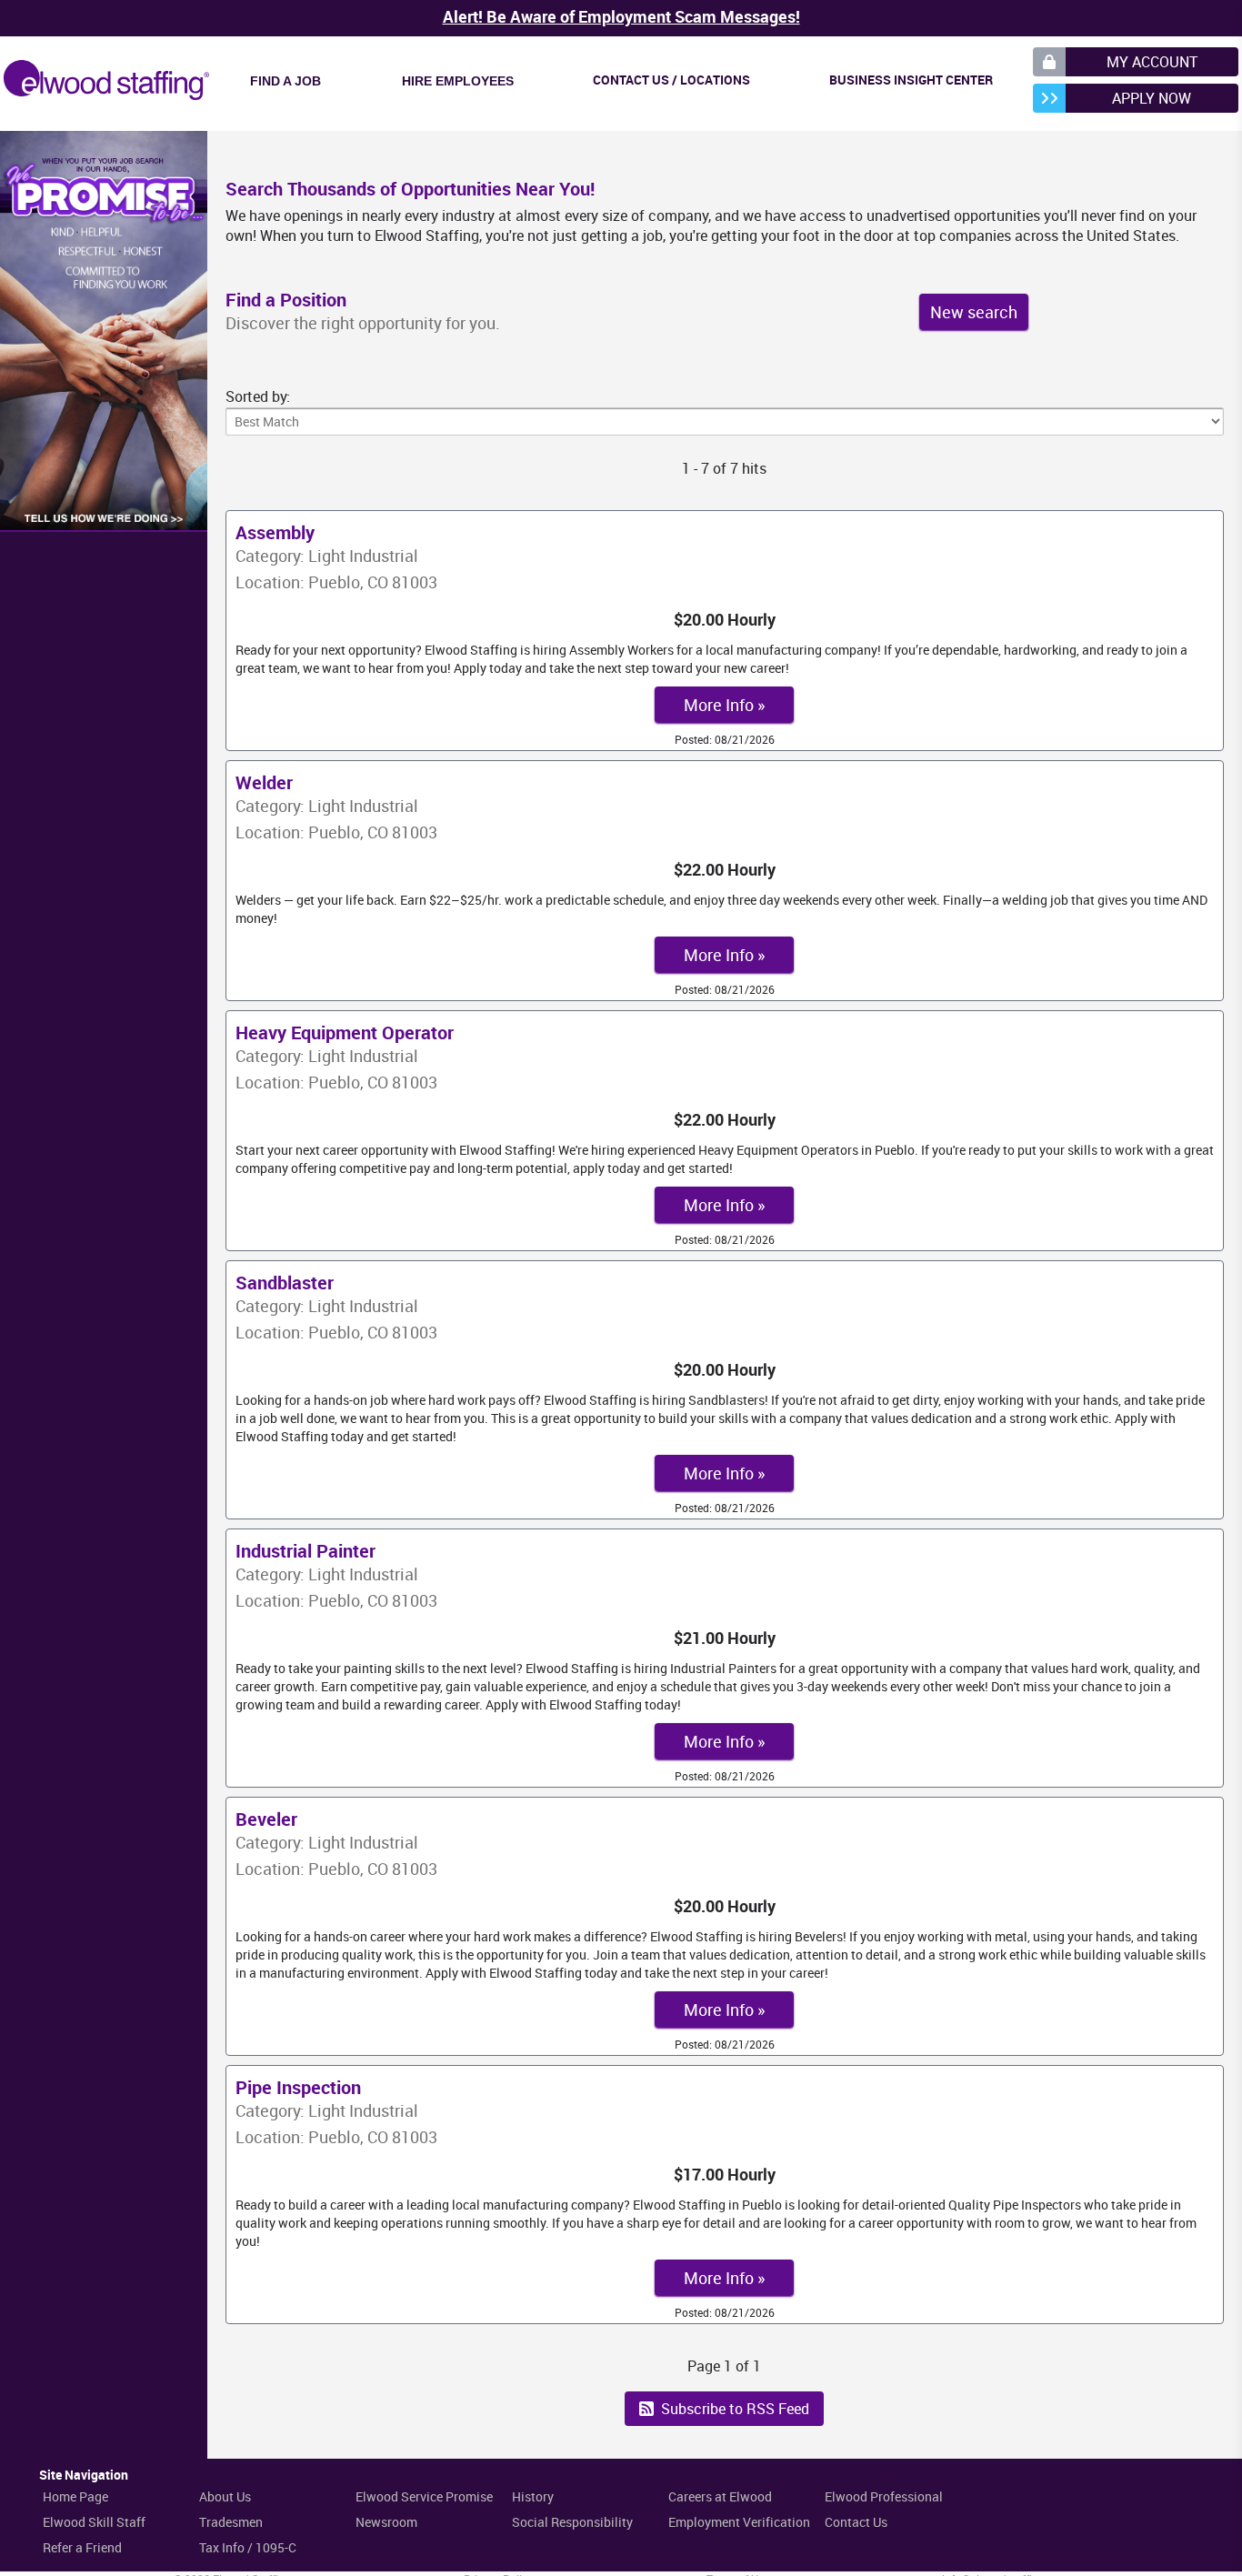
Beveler (266, 1819)
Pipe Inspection (298, 2087)
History (533, 2496)
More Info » (724, 705)
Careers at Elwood (720, 2496)
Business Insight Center (911, 80)
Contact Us (856, 2522)
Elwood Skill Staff (94, 2522)
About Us (225, 2496)
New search (974, 312)
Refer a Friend (82, 2547)
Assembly (275, 532)
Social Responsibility (572, 2522)
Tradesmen (231, 2522)
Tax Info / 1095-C (248, 2547)
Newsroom (386, 2522)
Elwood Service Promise (424, 2496)
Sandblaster (285, 1283)
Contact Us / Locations (671, 80)
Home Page (75, 2496)
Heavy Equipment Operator (345, 1032)
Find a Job (285, 81)
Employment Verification (739, 2522)
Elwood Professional (884, 2496)
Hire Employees (458, 81)
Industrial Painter (305, 1551)
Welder (264, 782)
